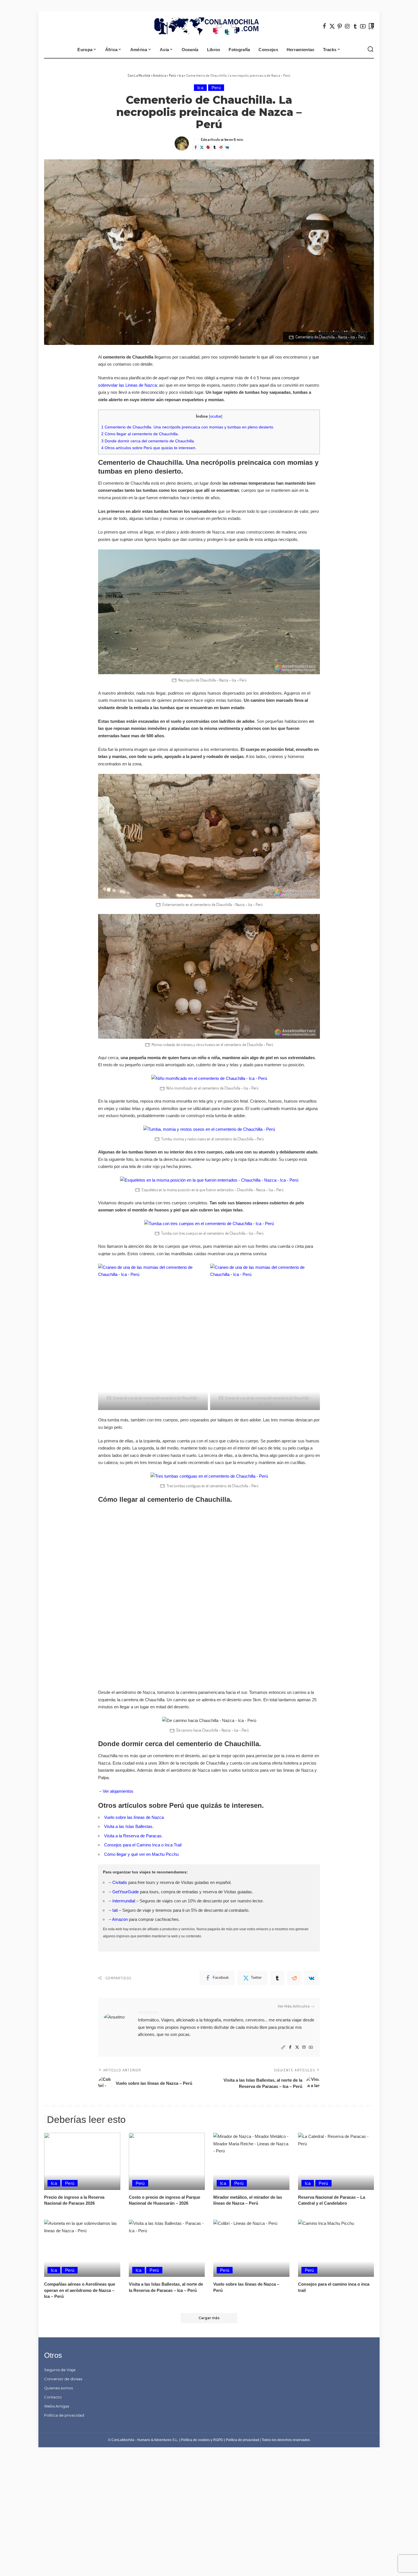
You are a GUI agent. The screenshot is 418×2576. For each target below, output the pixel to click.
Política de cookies (195, 2440)
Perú (216, 88)
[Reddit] (221, 147)
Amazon (120, 1919)
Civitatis (120, 1882)
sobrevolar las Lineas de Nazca (127, 385)
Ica (200, 88)
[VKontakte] (227, 147)
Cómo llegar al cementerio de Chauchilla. (140, 434)
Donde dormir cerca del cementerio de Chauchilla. (148, 441)
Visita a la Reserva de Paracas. (133, 1836)
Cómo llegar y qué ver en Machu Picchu (141, 1854)
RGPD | (220, 2440)
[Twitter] (332, 26)
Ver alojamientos (118, 1791)
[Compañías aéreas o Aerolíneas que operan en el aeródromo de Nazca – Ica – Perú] (82, 2248)
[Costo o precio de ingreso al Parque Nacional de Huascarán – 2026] (167, 2161)
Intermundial (124, 1901)
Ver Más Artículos (294, 2006)
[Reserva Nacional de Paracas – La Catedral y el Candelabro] (336, 2161)
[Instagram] (347, 26)
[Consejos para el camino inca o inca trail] (336, 2248)
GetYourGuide (126, 1892)
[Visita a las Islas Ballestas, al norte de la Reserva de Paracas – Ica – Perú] (167, 2248)
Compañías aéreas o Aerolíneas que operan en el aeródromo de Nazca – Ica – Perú (80, 2290)
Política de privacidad (242, 2440)
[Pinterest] (340, 26)
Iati (115, 1910)
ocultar (216, 416)
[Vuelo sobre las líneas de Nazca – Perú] (251, 2248)
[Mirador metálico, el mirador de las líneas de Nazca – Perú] (251, 2161)
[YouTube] (363, 26)
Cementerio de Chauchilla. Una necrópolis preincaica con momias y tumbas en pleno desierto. (188, 427)
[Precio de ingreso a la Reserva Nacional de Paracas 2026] (82, 2161)
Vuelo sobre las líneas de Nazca (134, 1817)
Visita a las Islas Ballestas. (129, 1826)
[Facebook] (324, 26)
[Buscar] (371, 49)
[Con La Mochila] (209, 26)
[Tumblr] (355, 26)
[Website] (283, 2047)
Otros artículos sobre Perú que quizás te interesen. (149, 448)
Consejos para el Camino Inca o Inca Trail (143, 1845)
